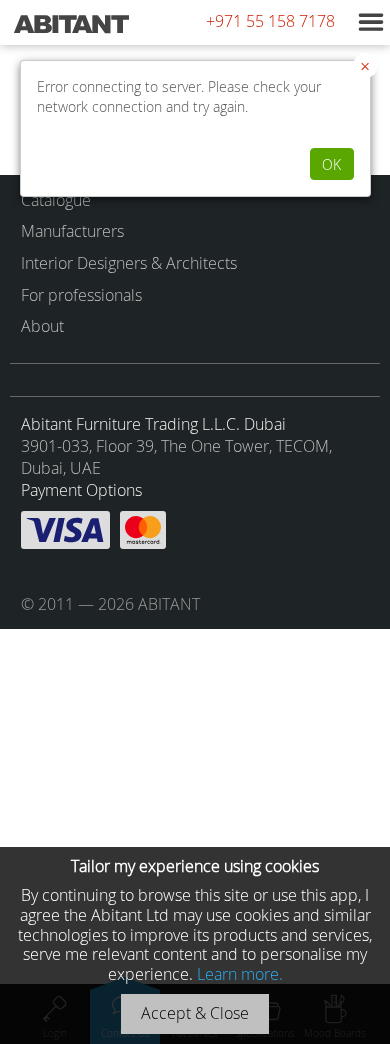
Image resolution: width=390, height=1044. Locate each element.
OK (331, 164)
